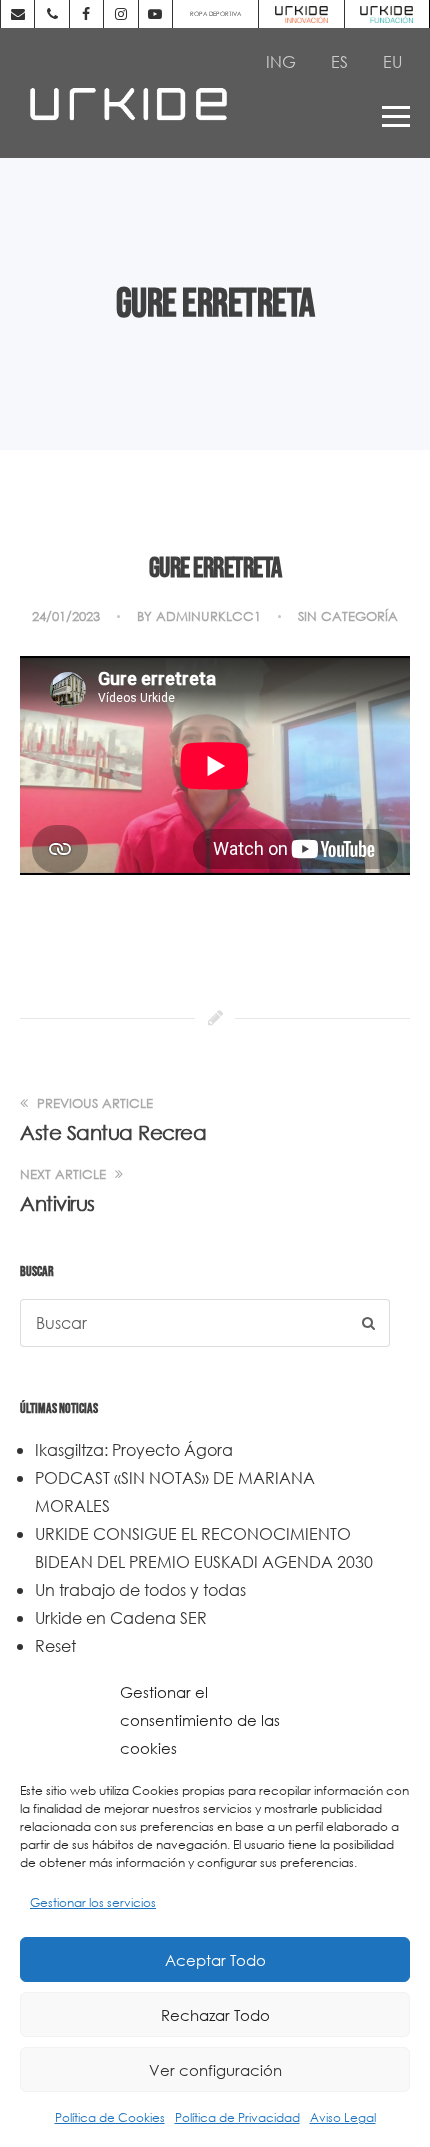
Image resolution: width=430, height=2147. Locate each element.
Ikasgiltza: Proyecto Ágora (134, 1449)
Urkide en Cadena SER (121, 1617)
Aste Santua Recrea (113, 1132)
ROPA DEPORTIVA (215, 13)
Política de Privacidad (237, 2117)
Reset (55, 1645)
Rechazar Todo (215, 2015)
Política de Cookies (110, 2117)
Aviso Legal (343, 2117)
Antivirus (57, 1203)
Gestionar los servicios (93, 1902)
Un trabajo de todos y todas (140, 1589)
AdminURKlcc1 (208, 616)
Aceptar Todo (215, 1960)
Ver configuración (215, 2070)
